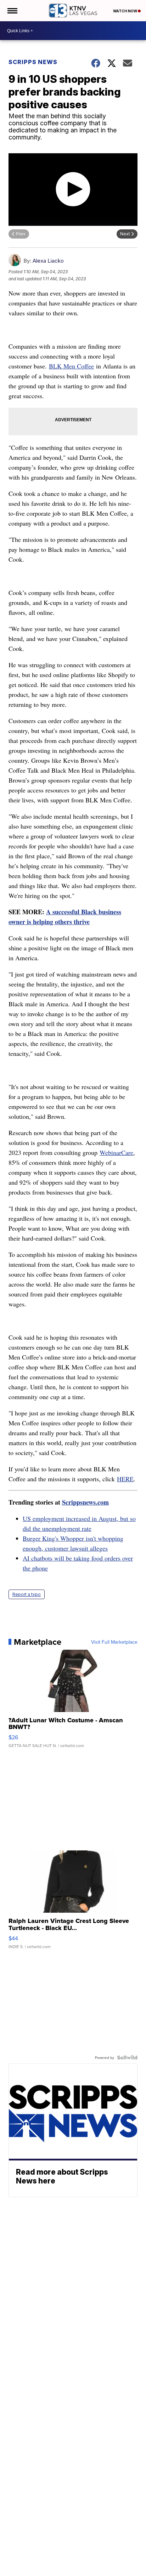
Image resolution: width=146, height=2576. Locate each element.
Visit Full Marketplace (114, 1642)
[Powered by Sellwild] (127, 2057)
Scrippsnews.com (85, 1502)
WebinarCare (116, 1152)
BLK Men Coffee (71, 366)
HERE (125, 1479)
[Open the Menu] (12, 11)
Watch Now (125, 11)
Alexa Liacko (48, 261)
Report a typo (27, 1594)
